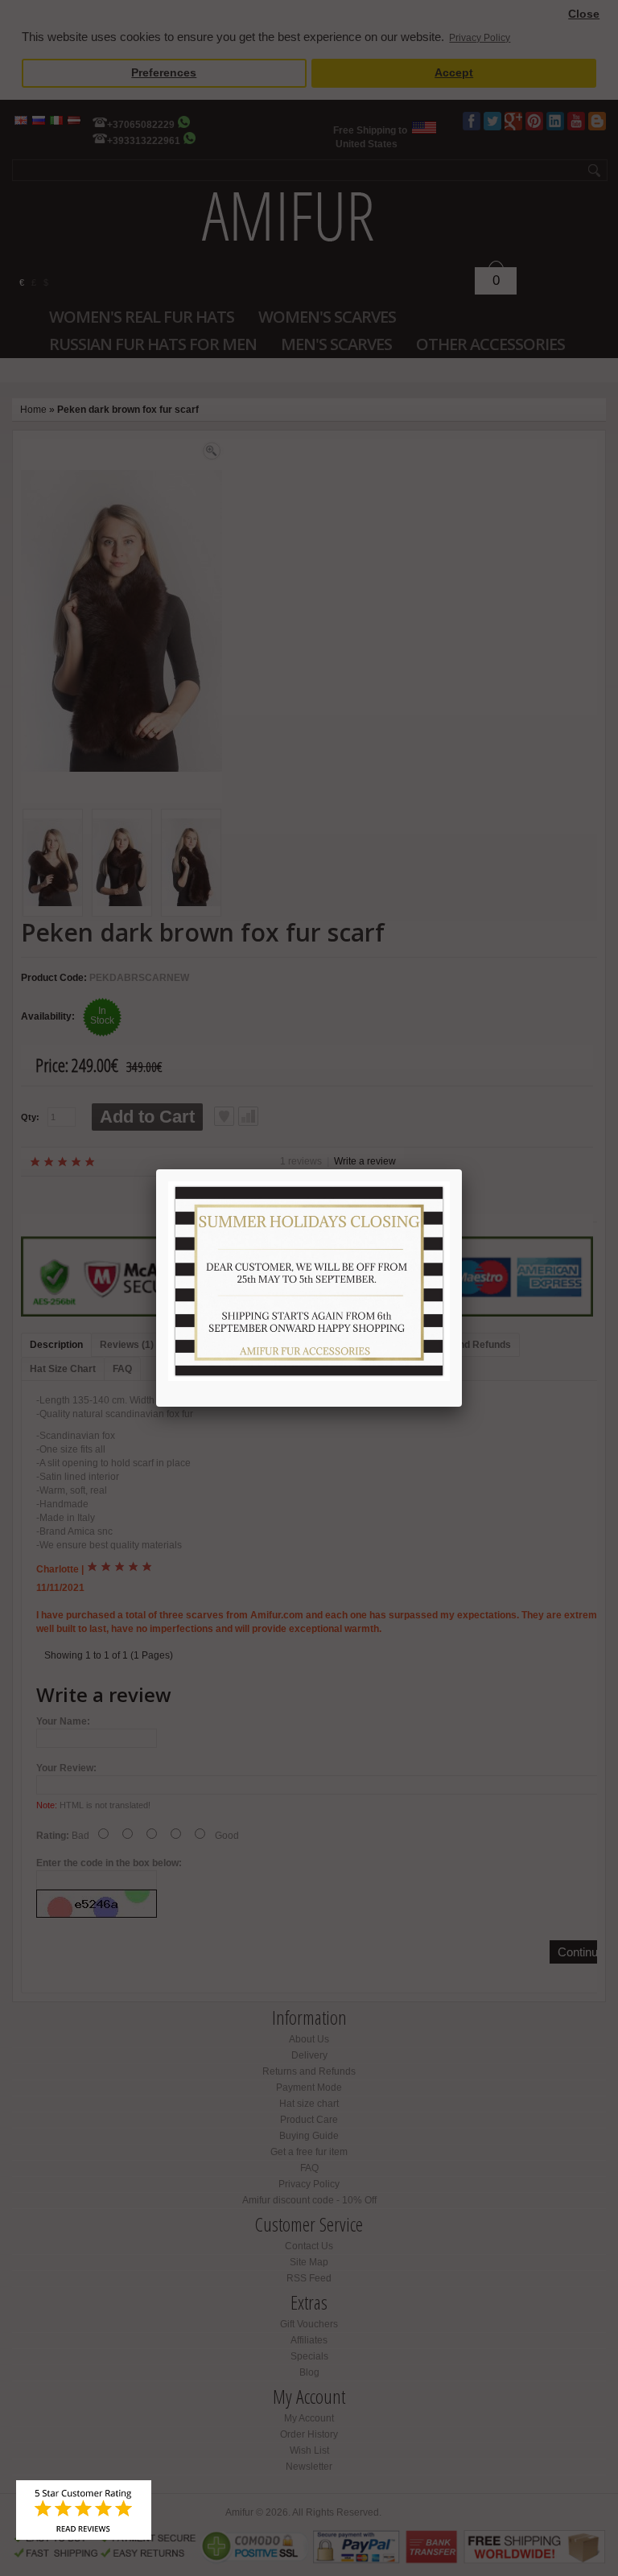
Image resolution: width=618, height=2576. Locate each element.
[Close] (462, 1169)
